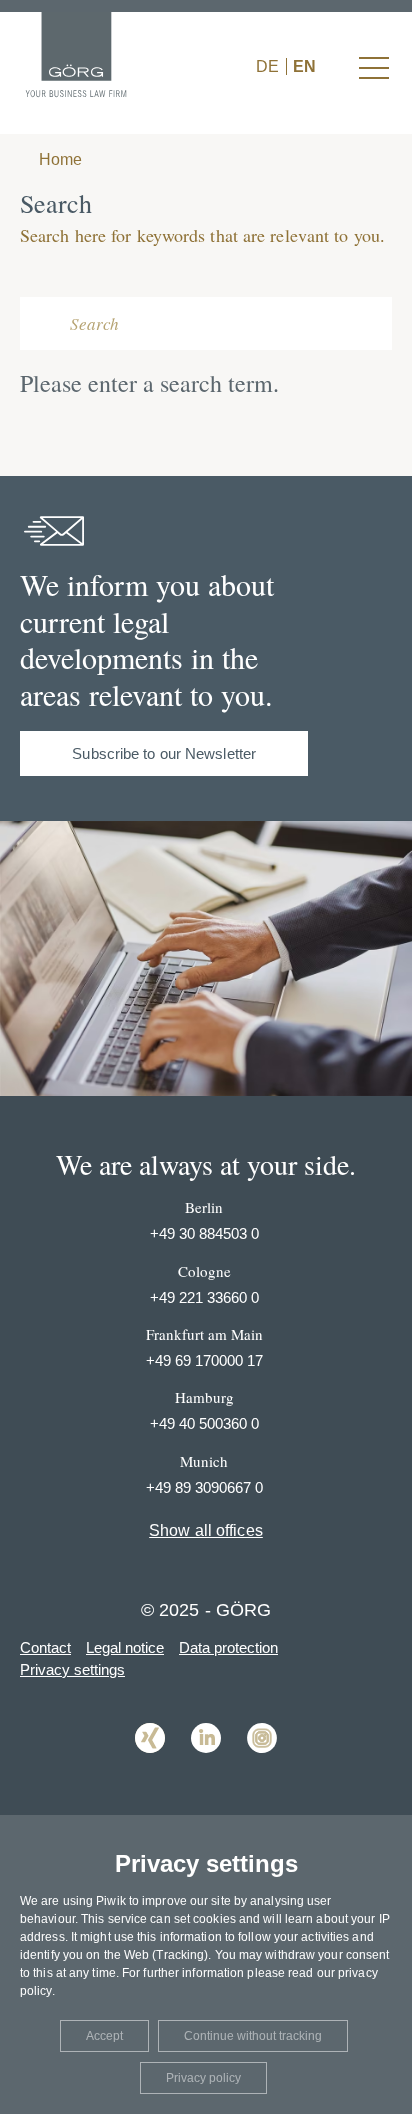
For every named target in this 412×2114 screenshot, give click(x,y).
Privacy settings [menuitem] (72, 1669)
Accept (104, 2036)
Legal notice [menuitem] (125, 1647)
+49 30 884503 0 (204, 1233)
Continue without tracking (253, 2036)
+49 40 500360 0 (204, 1423)
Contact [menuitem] (45, 1647)
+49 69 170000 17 (204, 1360)
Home (58, 159)
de (267, 66)
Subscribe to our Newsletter (164, 753)
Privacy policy (203, 2078)
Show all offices (206, 1530)
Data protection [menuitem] (228, 1647)
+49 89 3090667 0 (204, 1487)
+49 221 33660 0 (204, 1297)
